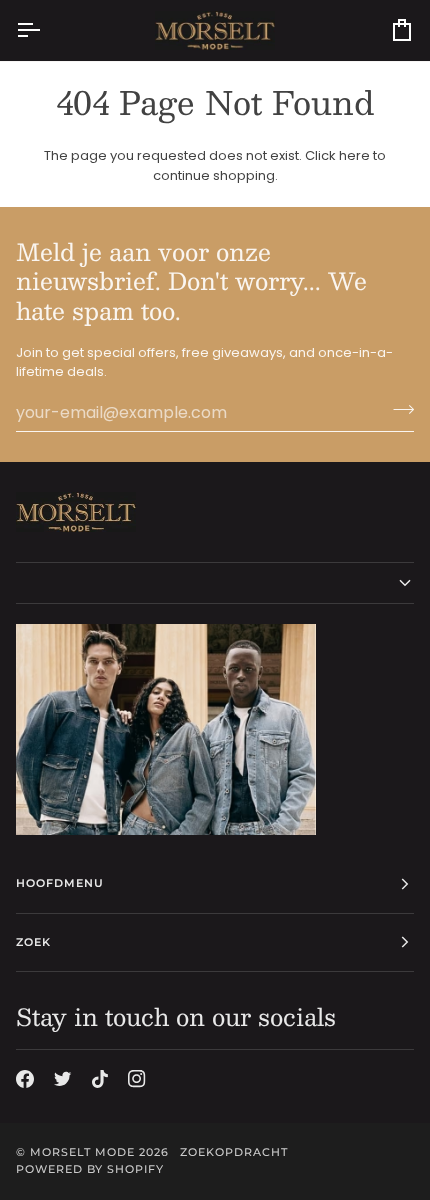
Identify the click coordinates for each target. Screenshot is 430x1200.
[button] (215, 583)
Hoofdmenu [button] (60, 883)
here (354, 155)
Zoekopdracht (234, 1152)
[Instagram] (137, 1079)
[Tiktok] (100, 1079)
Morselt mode (82, 1152)
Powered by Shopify (90, 1169)
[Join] (397, 410)
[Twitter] (63, 1079)
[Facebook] (25, 1079)
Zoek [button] (33, 942)
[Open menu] (46, 30)
